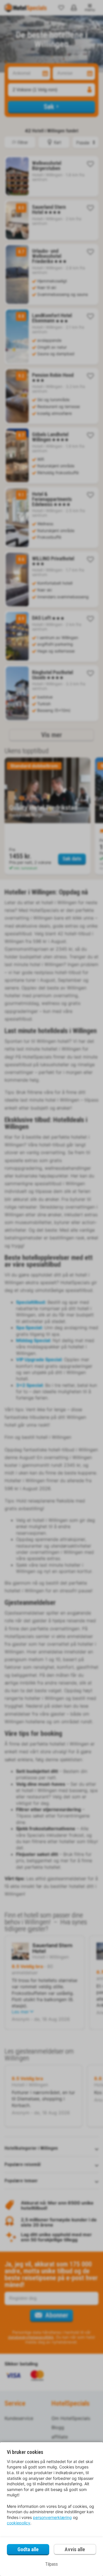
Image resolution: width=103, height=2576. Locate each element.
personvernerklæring (52, 2517)
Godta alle (28, 2549)
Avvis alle (75, 2549)
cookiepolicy (19, 2523)
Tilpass (51, 2564)
